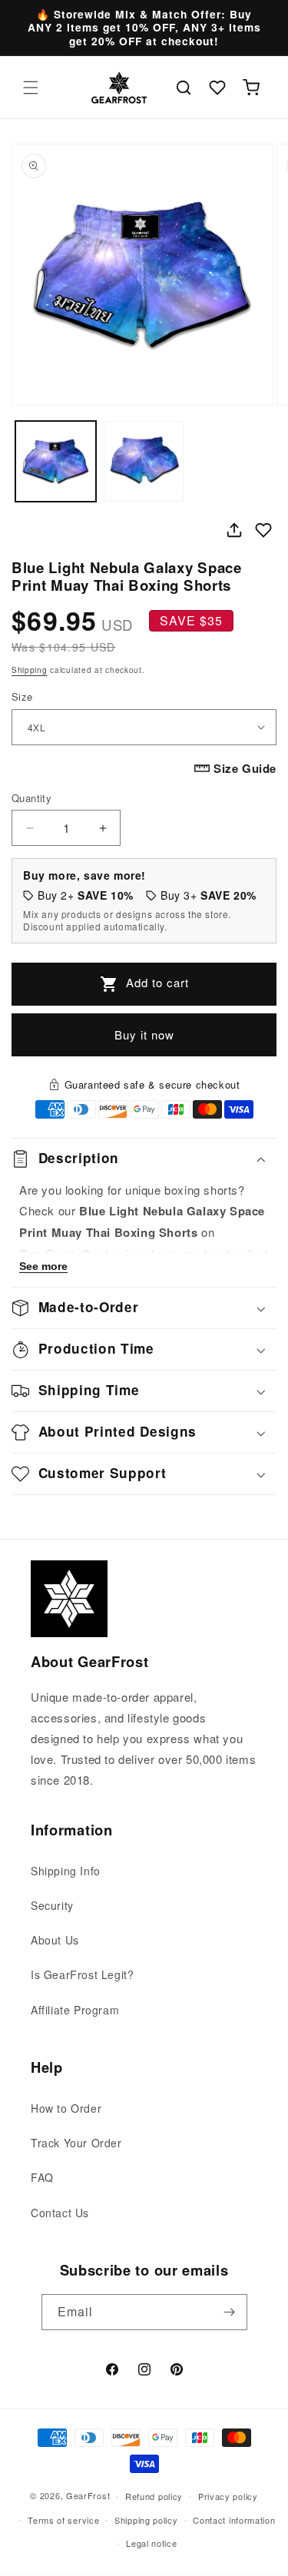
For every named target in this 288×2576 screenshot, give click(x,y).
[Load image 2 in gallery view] (144, 461)
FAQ (42, 2177)
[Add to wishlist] (263, 530)
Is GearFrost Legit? (82, 1974)
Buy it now (144, 1034)
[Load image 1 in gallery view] (56, 461)
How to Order (66, 2108)
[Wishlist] (217, 88)
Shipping (30, 670)
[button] (31, 88)
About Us (55, 1940)
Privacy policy (228, 2496)
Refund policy (154, 2496)
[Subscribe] (230, 2312)
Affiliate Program (75, 2010)
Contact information (234, 2520)
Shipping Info (66, 1871)
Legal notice (151, 2543)
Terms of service (63, 2520)
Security (52, 1905)
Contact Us (60, 2213)
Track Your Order (76, 2143)
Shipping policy (146, 2520)
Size (22, 696)
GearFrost (88, 2495)
